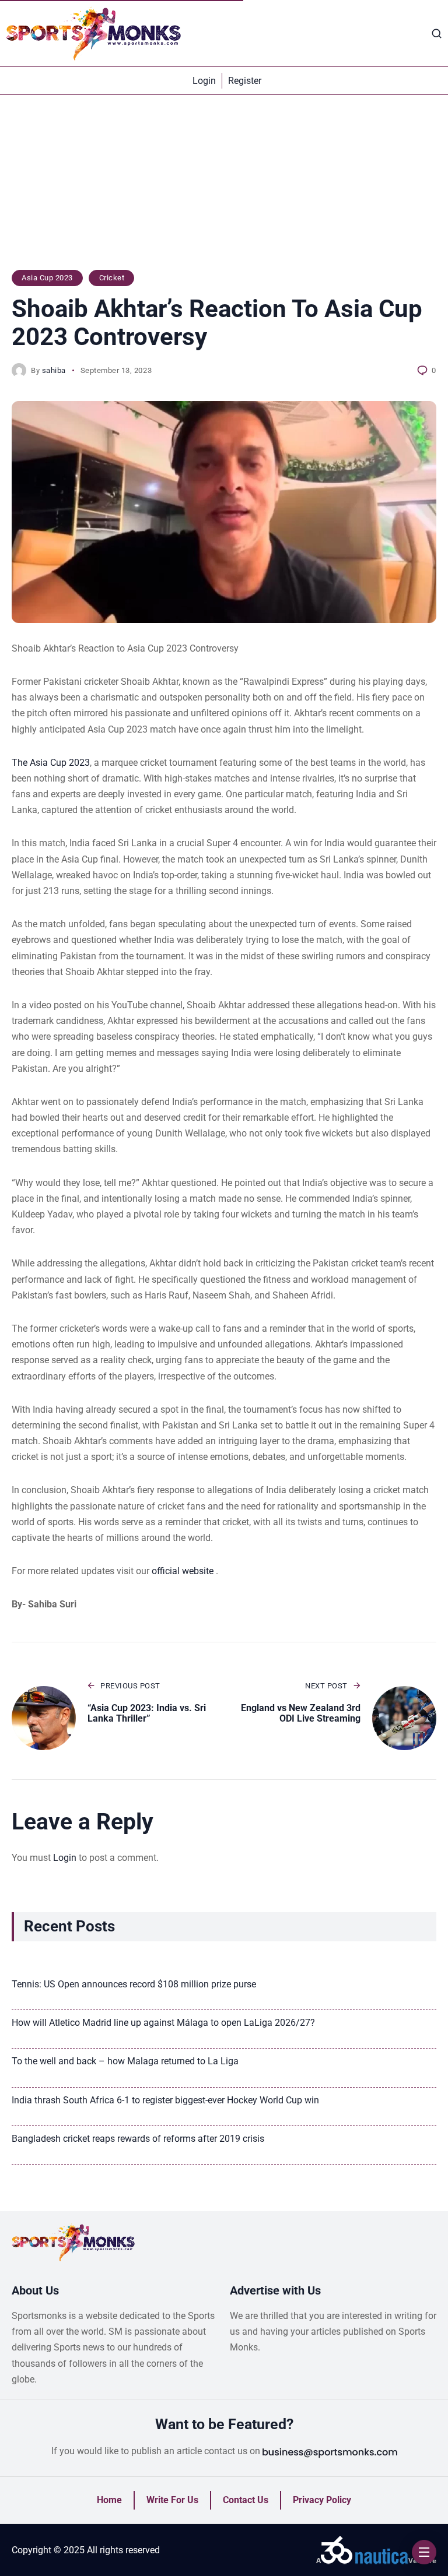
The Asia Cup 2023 (51, 763)
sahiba (54, 370)
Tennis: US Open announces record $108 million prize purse (134, 1984)
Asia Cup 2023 (47, 278)
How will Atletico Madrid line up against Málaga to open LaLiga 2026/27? (163, 2023)
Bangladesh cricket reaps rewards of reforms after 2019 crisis (138, 2139)
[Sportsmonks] (93, 33)
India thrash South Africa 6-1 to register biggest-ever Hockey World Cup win (165, 2100)
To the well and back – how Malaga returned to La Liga (125, 2061)
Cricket (112, 278)
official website (184, 1571)
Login (65, 1858)
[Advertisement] (224, 188)
